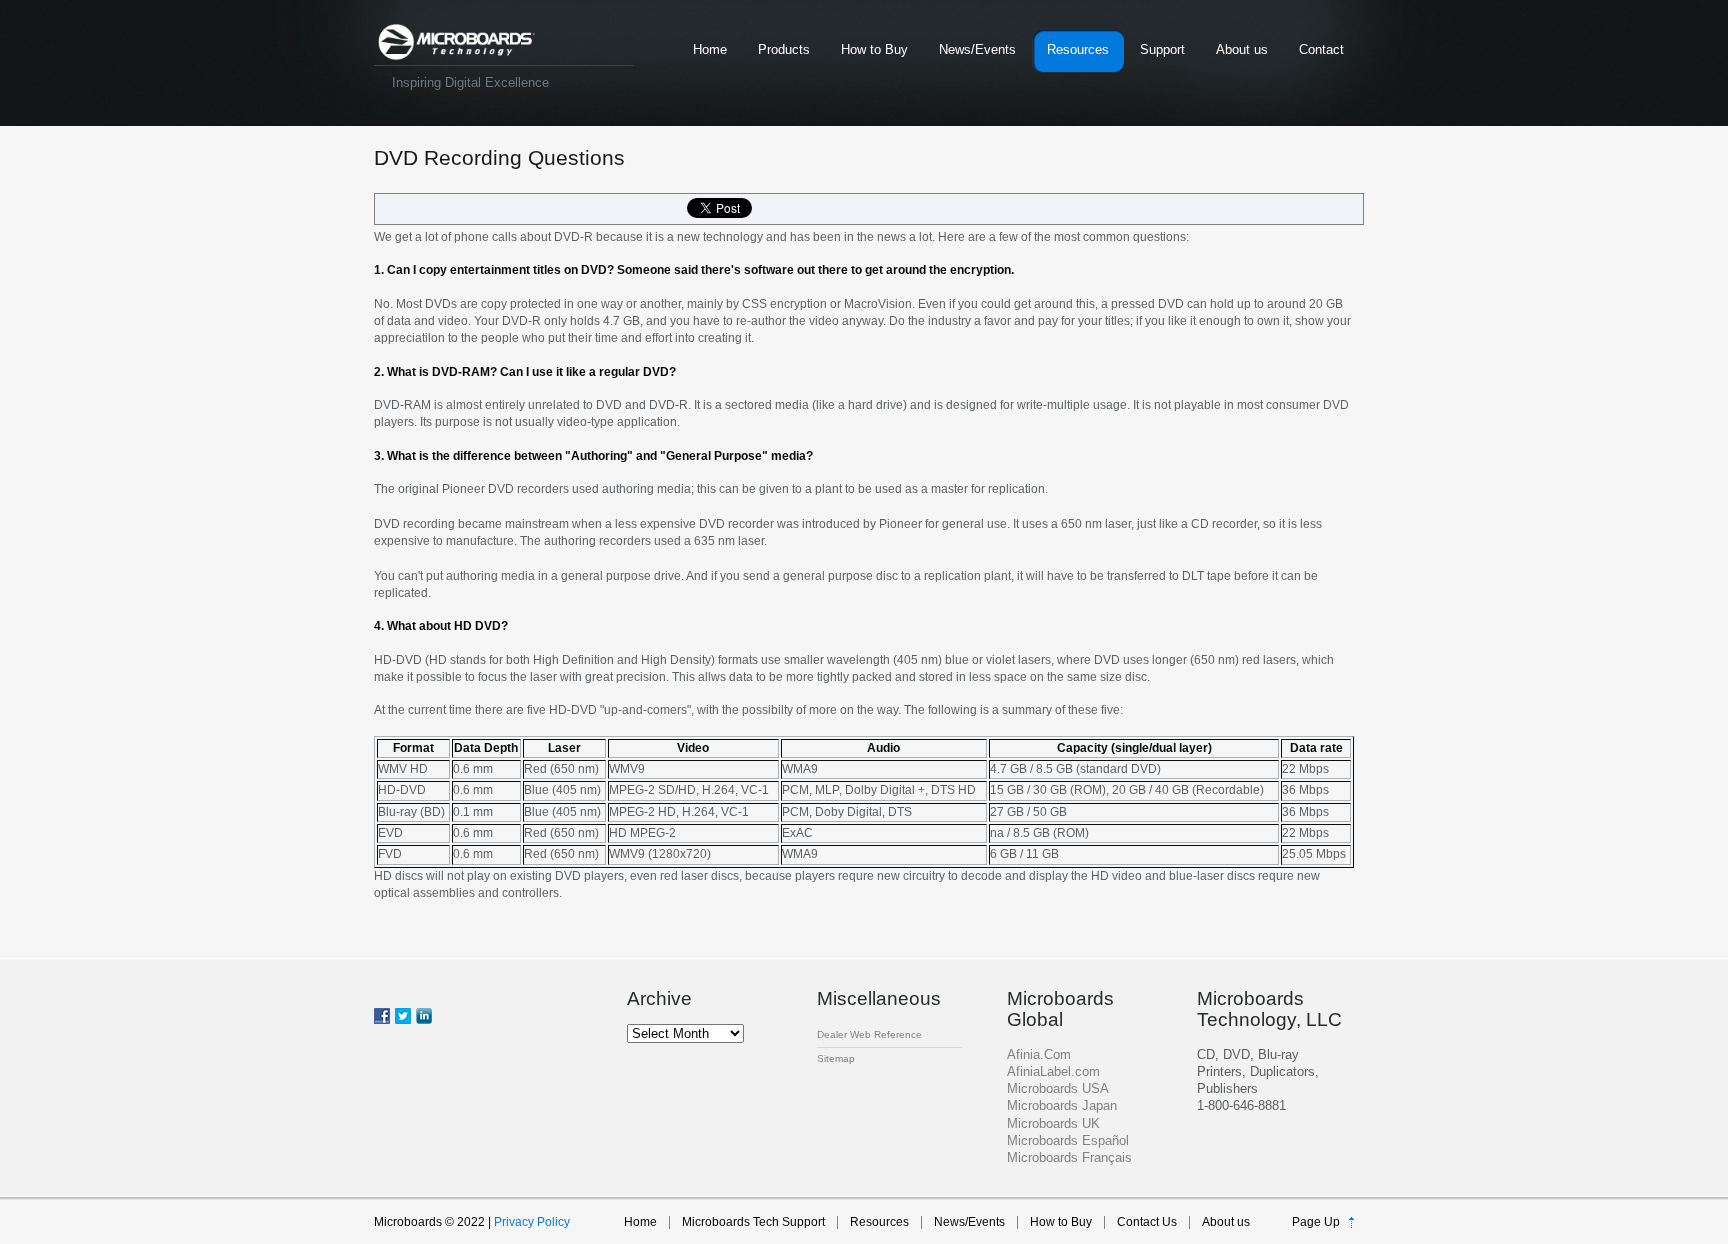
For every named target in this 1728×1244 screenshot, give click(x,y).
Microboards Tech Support (753, 1222)
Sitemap (836, 1058)
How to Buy (874, 49)
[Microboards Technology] (456, 42)
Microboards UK (1053, 1123)
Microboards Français (1069, 1157)
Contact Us (1147, 1222)
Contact (1321, 49)
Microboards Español (1068, 1140)
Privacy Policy (532, 1222)
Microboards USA (1058, 1088)
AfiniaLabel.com (1053, 1071)
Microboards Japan (1062, 1105)
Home (710, 49)
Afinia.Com (1039, 1054)
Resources (1078, 49)
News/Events (977, 49)
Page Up (1316, 1222)
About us (1242, 49)
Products (784, 49)
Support (1162, 49)
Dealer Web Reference (869, 1034)
